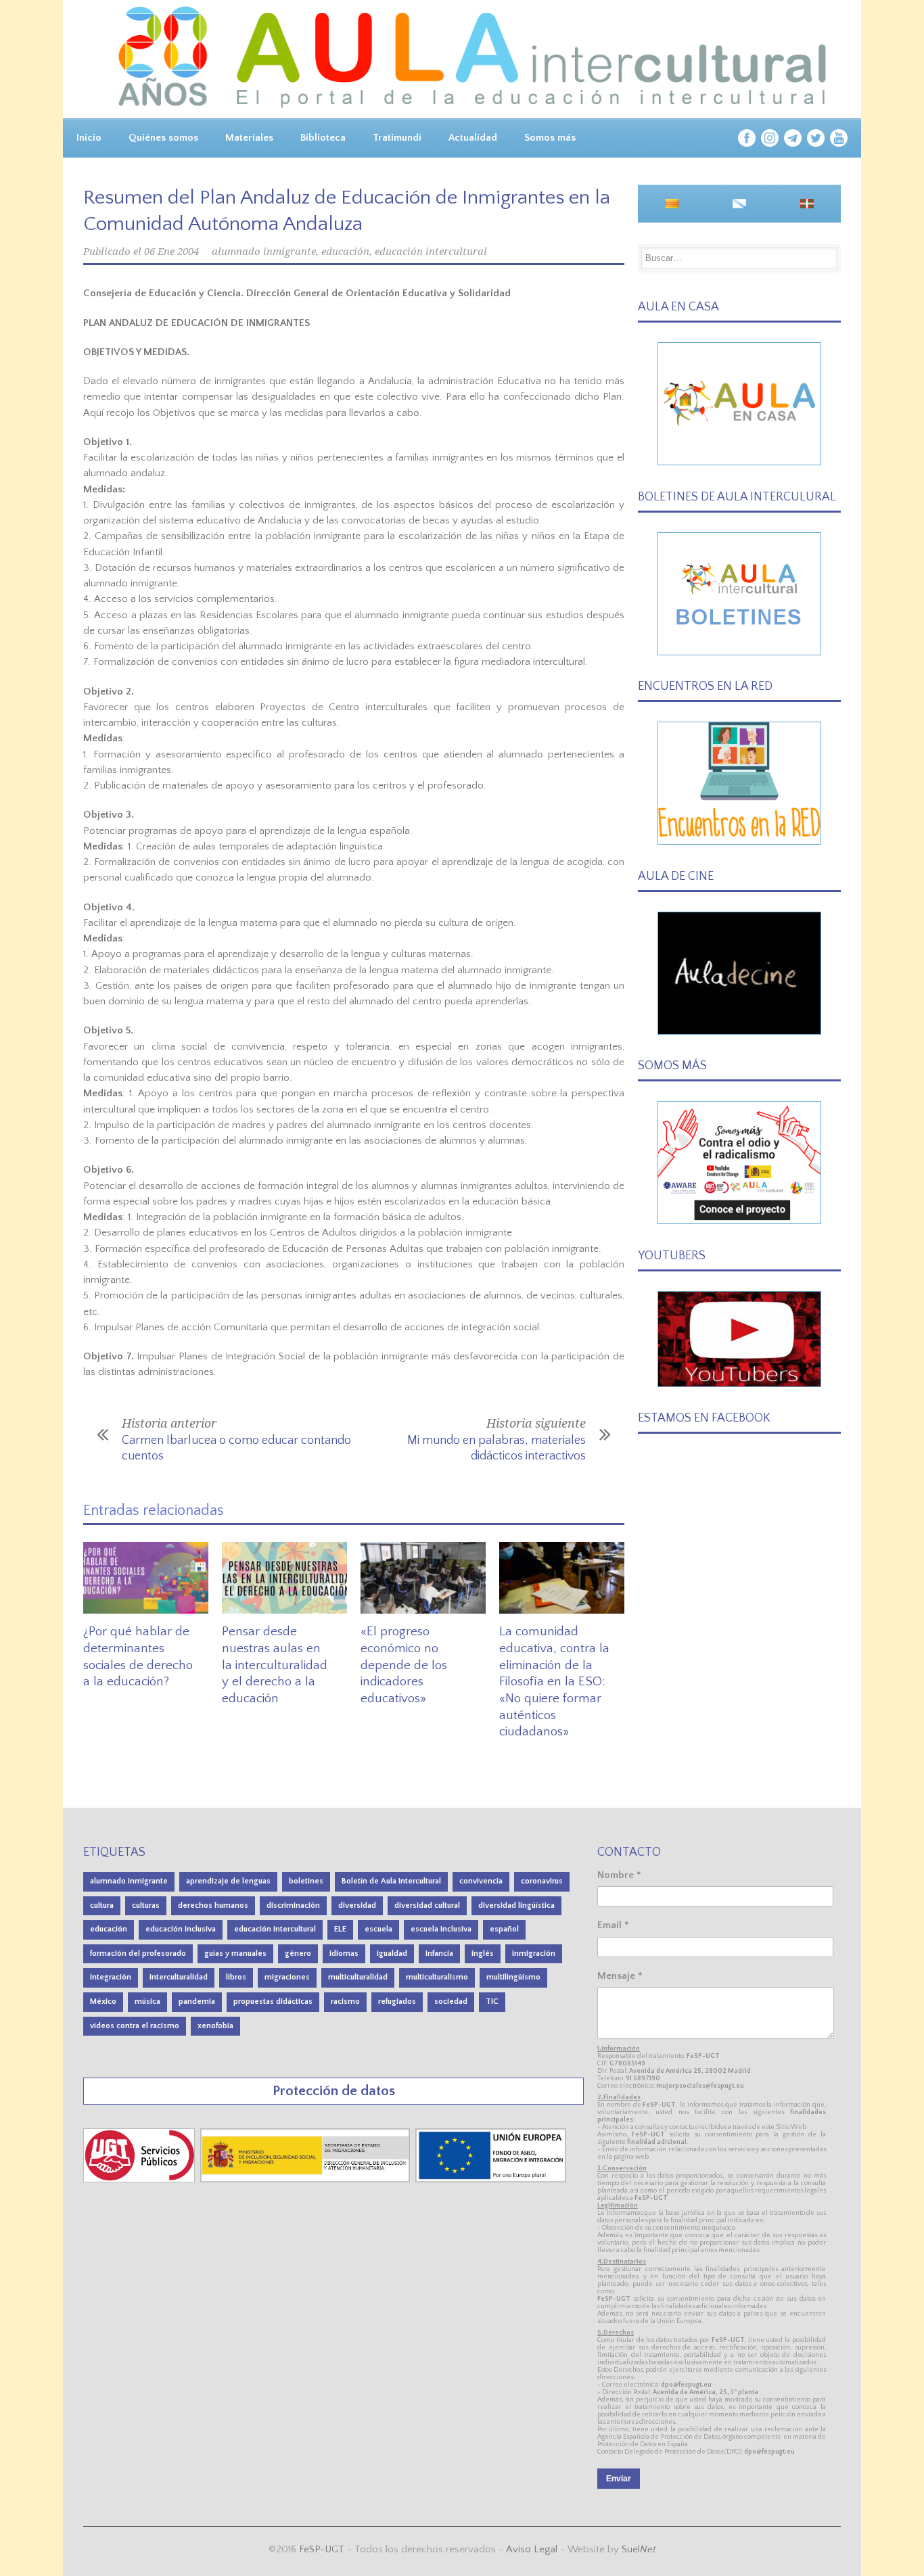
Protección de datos (334, 2091)
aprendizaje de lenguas (228, 1881)
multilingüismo (513, 1977)
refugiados (397, 2001)
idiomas (344, 1953)
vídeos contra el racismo (135, 2026)
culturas (146, 1905)
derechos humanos (213, 1905)
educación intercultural (431, 252)
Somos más (550, 138)
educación (345, 252)
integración (111, 1977)
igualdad (392, 1953)
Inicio (89, 138)
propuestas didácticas (273, 2001)
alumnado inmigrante (264, 252)
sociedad (451, 2001)
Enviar (619, 2479)
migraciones (287, 1977)
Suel (639, 2549)
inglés (483, 1953)
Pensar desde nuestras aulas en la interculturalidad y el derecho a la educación (275, 1665)
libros (236, 1977)
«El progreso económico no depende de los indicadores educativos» (404, 1665)
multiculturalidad (358, 1977)
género (298, 1953)
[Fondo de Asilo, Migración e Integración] (491, 2179)
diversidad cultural (427, 1905)
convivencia (481, 1881)
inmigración (534, 1953)
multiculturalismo (437, 1977)
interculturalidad (179, 1977)
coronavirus (542, 1881)
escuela (378, 1929)
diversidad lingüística (516, 1905)
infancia (439, 1953)
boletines (306, 1881)
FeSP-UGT (322, 2549)
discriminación (293, 1905)
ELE (340, 1929)
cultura (102, 1905)
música (147, 2001)
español (504, 1929)
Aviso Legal (532, 2549)
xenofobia (215, 2026)
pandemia (197, 2001)
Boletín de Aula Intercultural (391, 1881)
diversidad (357, 1905)
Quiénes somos (163, 138)
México (103, 2001)
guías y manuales (235, 1953)
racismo (345, 2001)
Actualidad (473, 138)
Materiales (249, 138)
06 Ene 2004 (171, 252)
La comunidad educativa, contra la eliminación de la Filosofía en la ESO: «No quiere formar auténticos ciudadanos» (554, 1682)
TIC (492, 2001)
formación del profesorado (138, 1953)
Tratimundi (397, 138)
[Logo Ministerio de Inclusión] (306, 2179)
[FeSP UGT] (140, 2179)
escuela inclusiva (441, 1929)
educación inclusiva (181, 1929)
